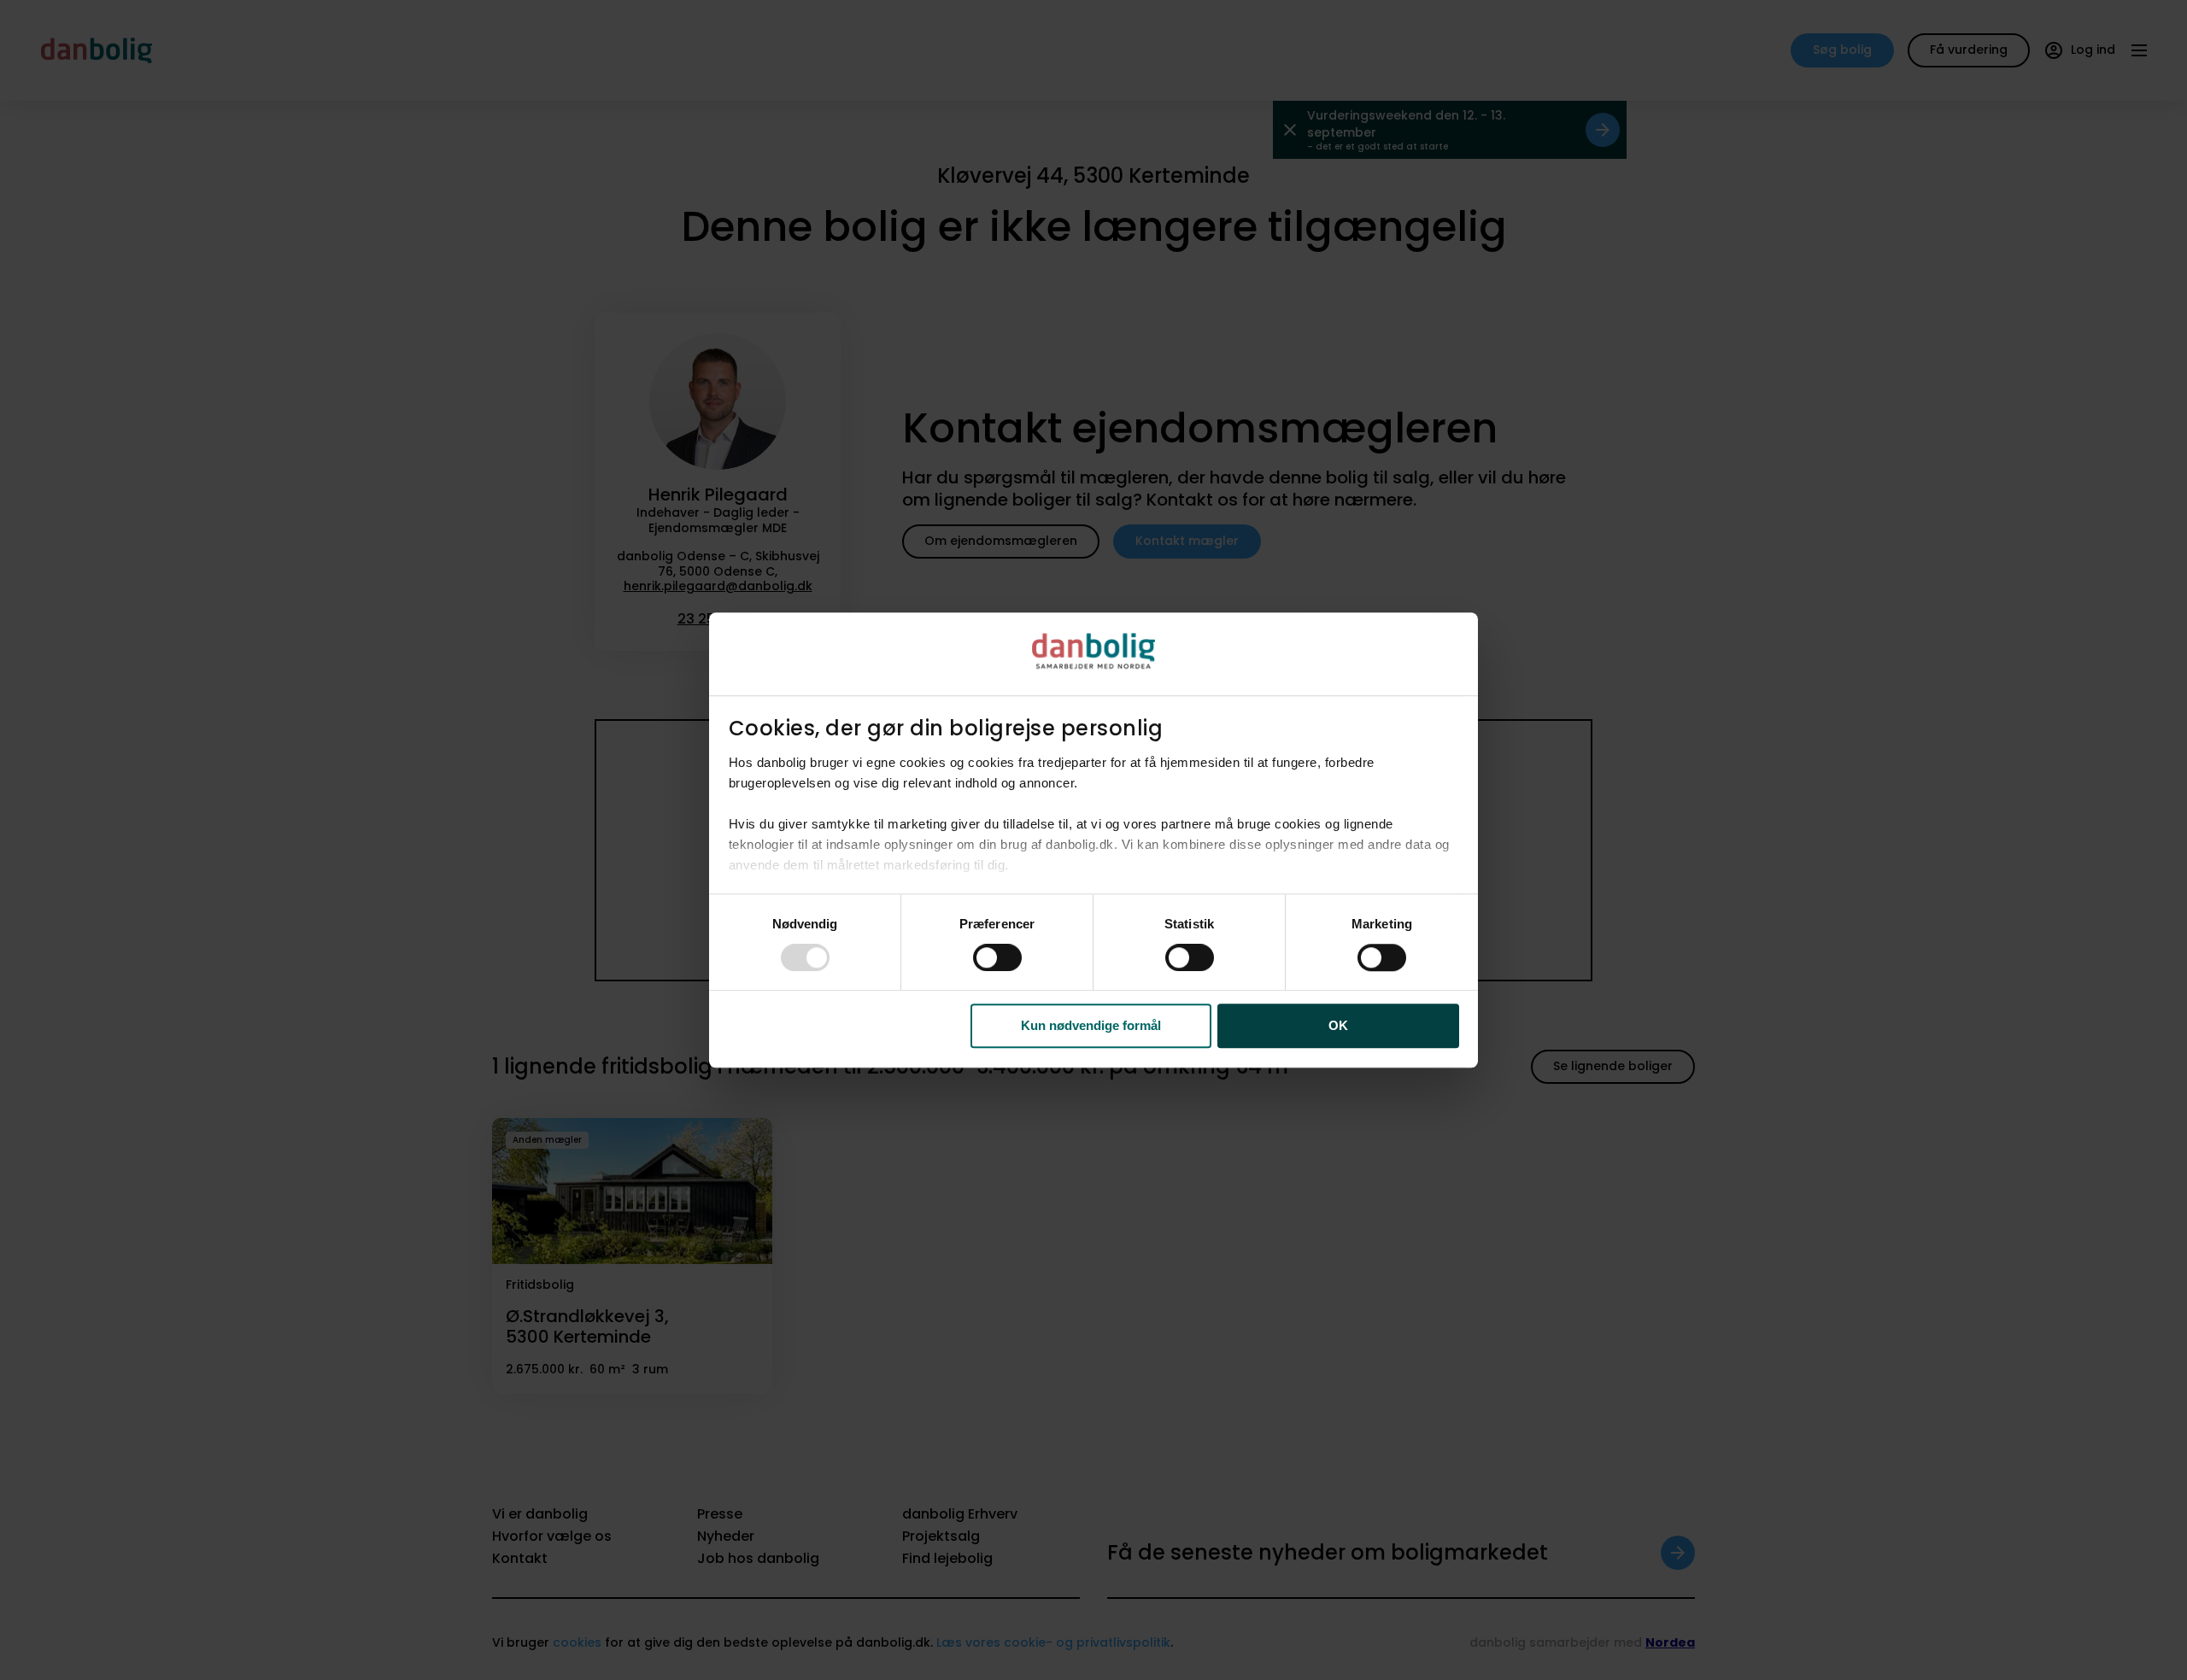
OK (1338, 1026)
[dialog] (1093, 840)
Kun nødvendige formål (1091, 1026)
